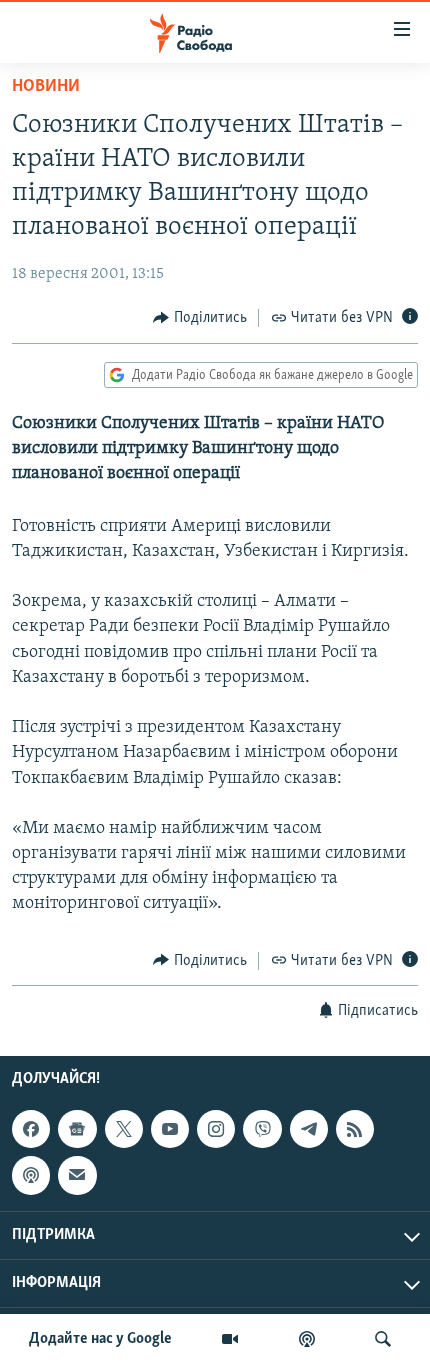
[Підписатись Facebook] (31, 1129)
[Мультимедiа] (230, 1339)
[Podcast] (31, 1175)
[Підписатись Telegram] (309, 1129)
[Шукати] (383, 1339)
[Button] (200, 318)
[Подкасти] (307, 1339)
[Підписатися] (77, 1175)
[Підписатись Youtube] (170, 1129)
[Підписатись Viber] (262, 1129)
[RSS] (355, 1129)
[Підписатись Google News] (77, 1129)
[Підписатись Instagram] (216, 1129)
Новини (46, 87)
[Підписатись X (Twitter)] (124, 1129)
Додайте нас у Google (100, 1339)
